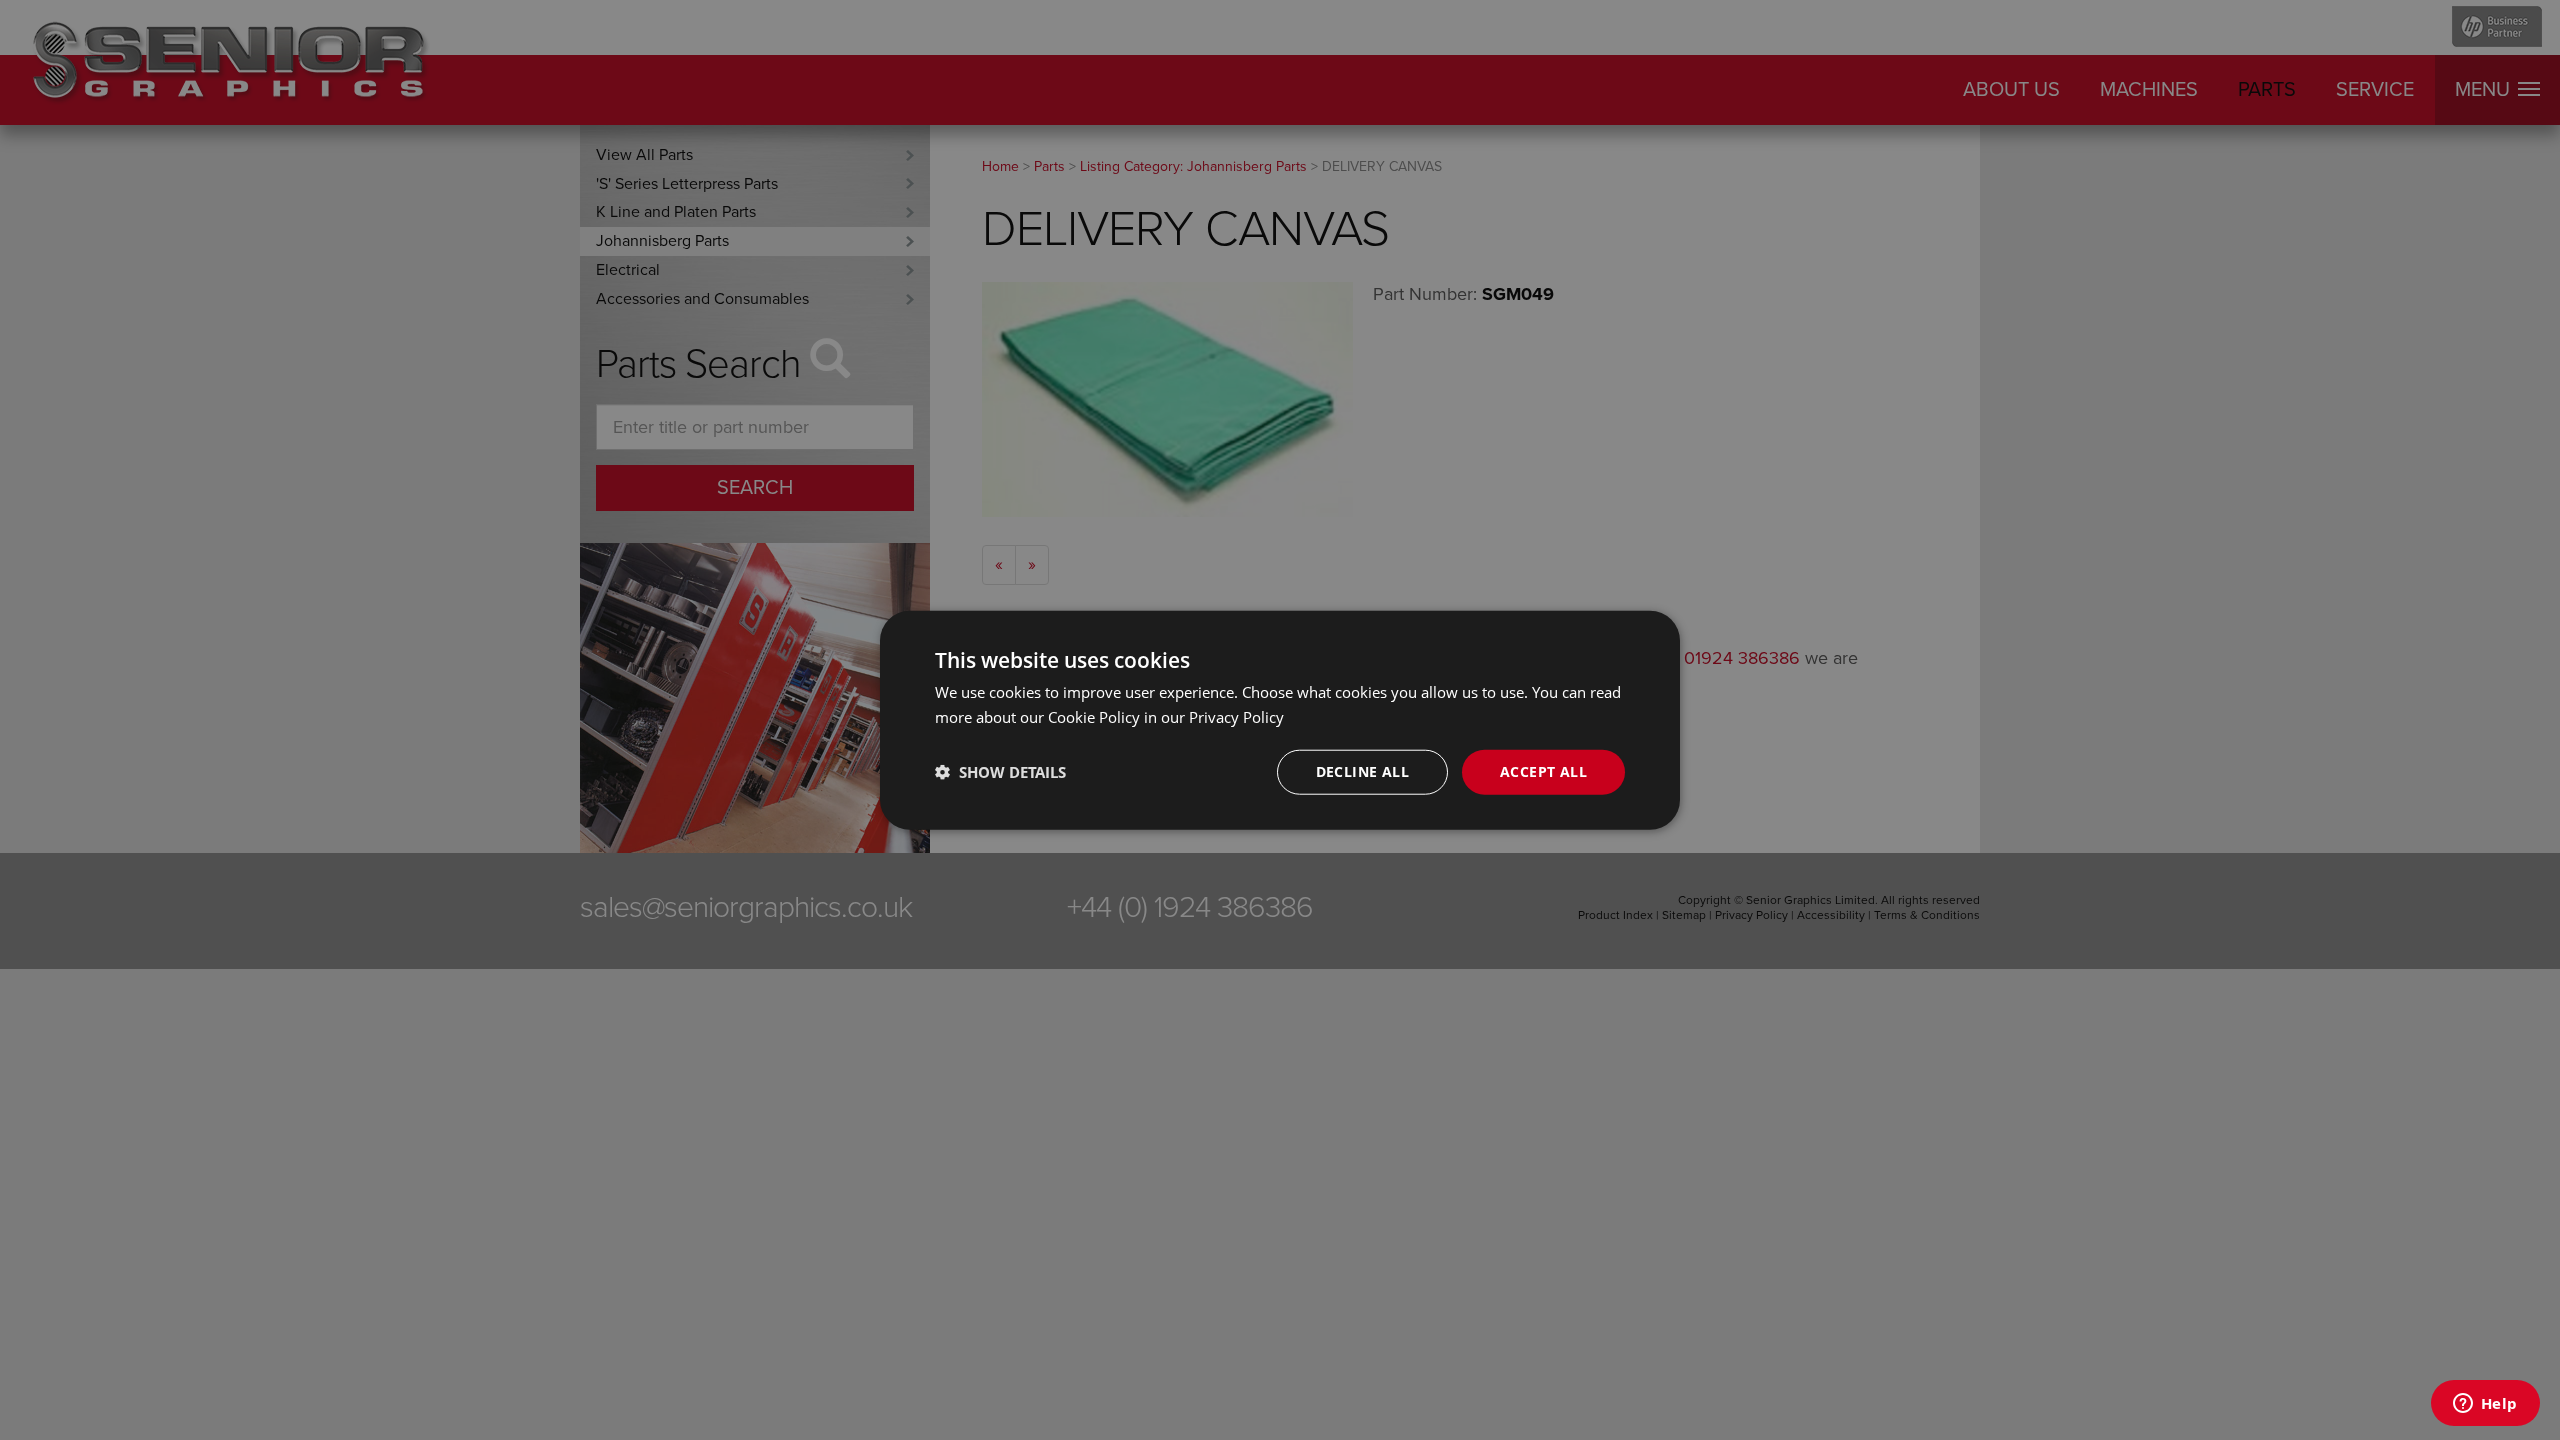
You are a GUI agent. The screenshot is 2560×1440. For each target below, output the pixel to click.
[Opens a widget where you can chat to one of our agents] (2485, 1405)
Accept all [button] (1543, 771)
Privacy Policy (1236, 717)
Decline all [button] (1362, 771)
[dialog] (1280, 720)
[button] (1000, 772)
